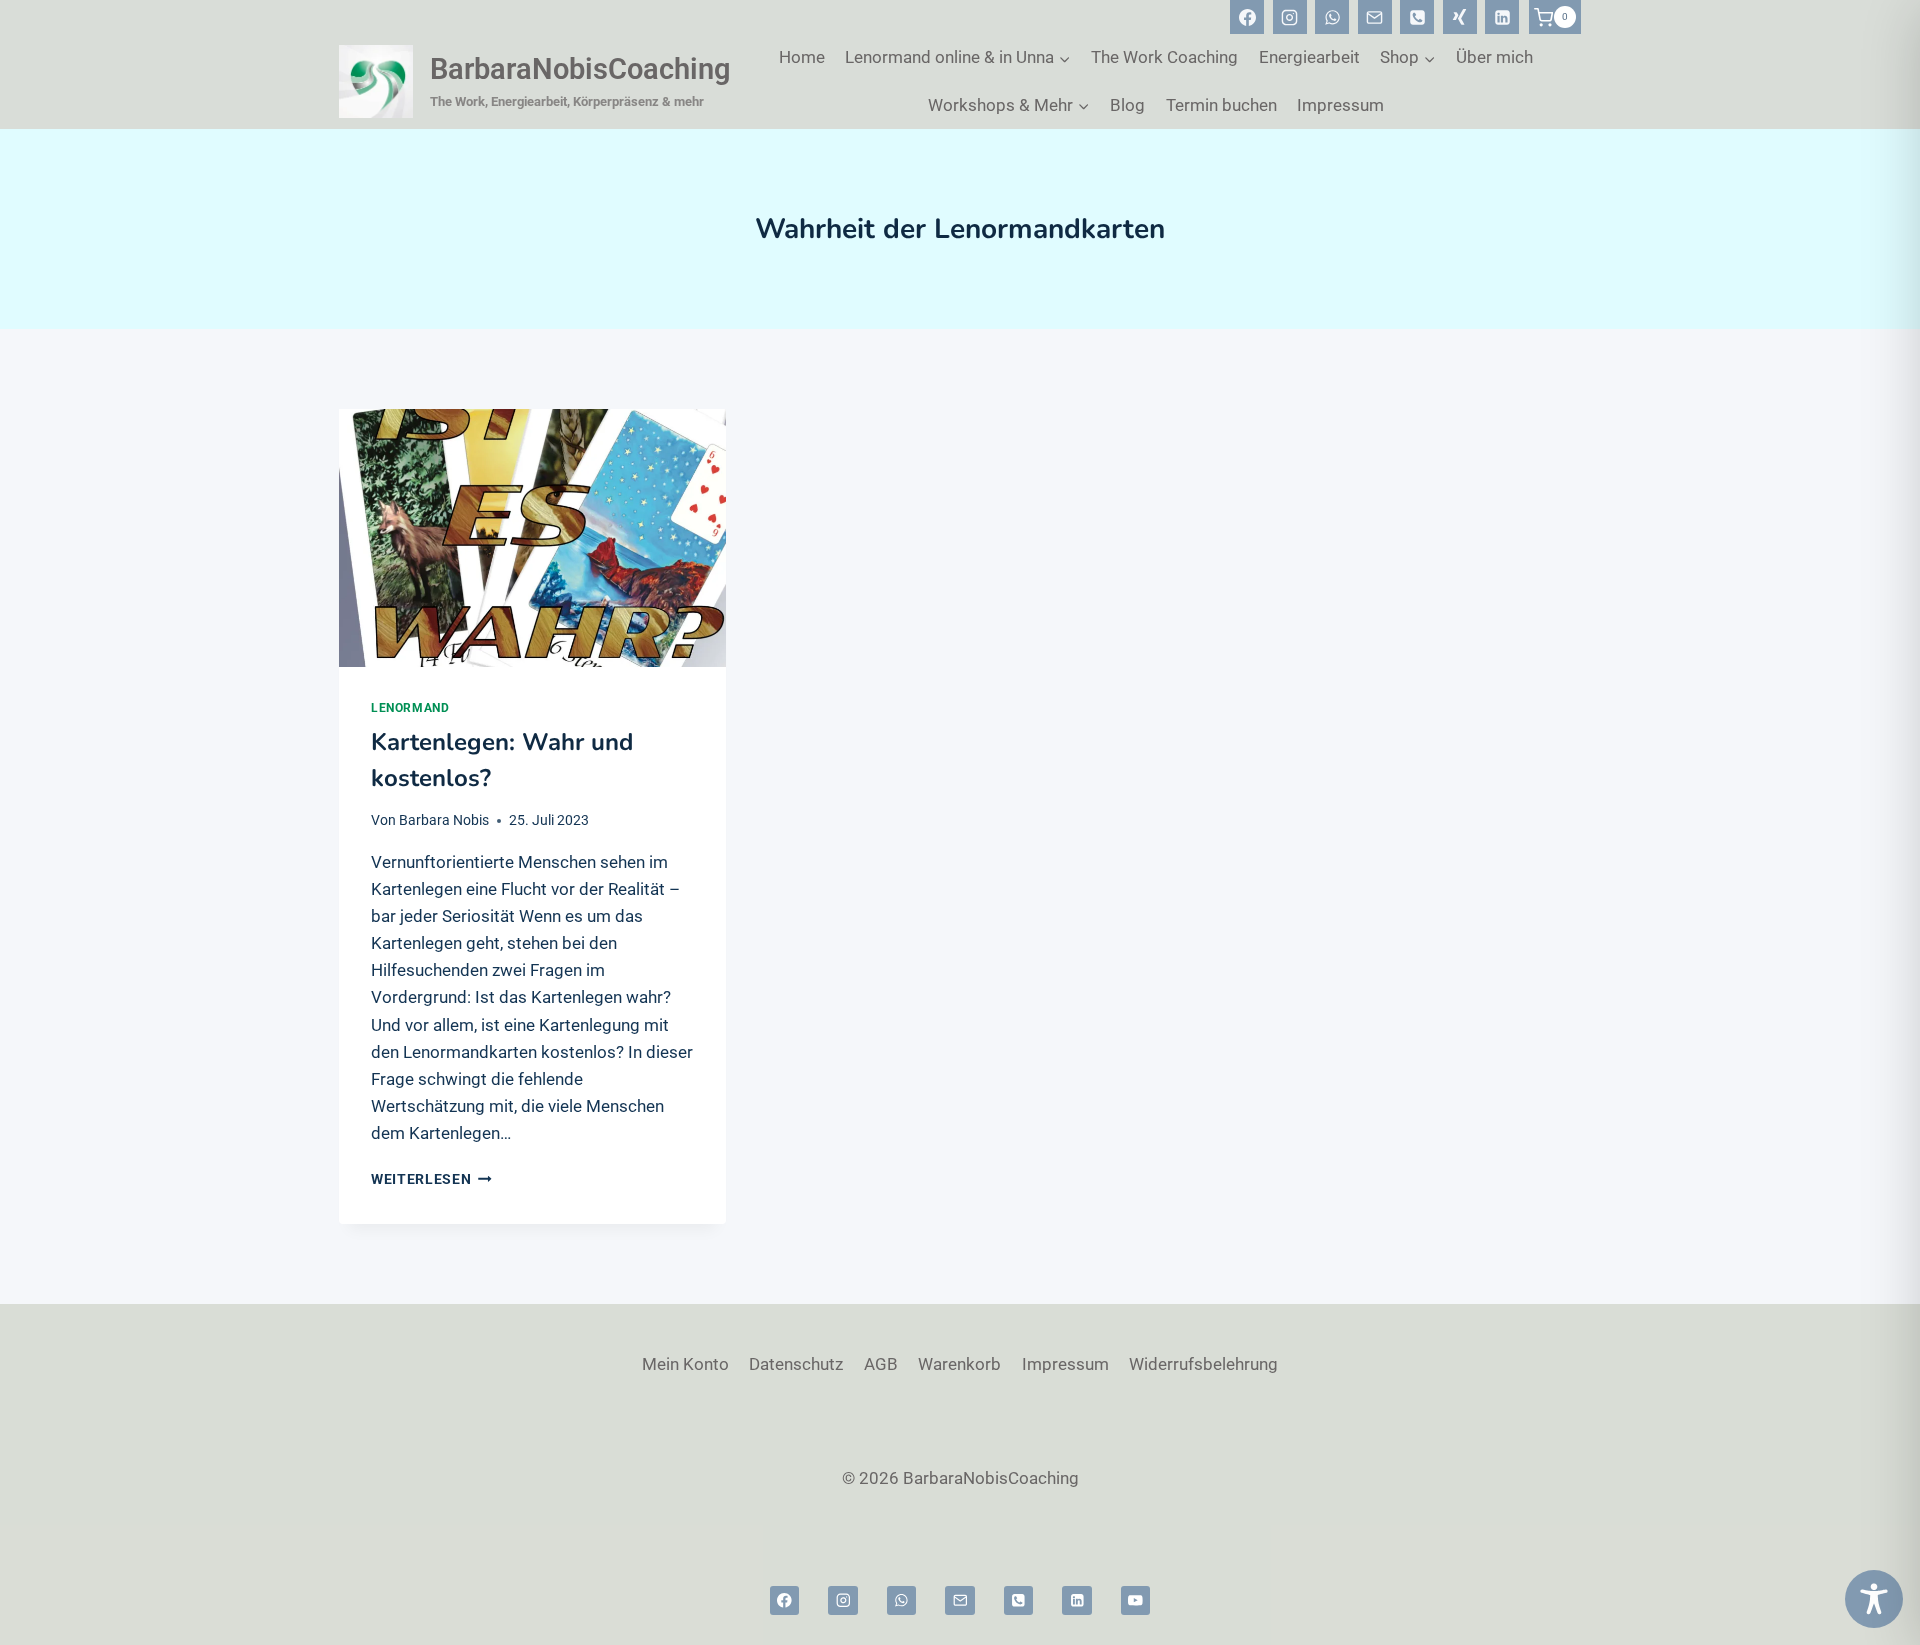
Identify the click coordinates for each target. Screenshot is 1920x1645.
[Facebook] (1247, 17)
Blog (1127, 105)
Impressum (1340, 105)
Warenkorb (959, 1364)
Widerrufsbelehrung (1203, 1364)
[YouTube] (1135, 1600)
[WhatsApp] (1332, 17)
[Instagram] (1290, 17)
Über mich (1494, 57)
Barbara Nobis (444, 820)
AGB (881, 1364)
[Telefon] (1417, 17)
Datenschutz (796, 1364)
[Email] (1375, 17)
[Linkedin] (1502, 17)
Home (802, 57)
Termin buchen (1221, 105)
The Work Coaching (1164, 57)
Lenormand (410, 708)
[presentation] (532, 538)
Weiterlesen (431, 1179)
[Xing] (1460, 17)
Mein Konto (685, 1364)
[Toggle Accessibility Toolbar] (1874, 1599)
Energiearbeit (1309, 57)
